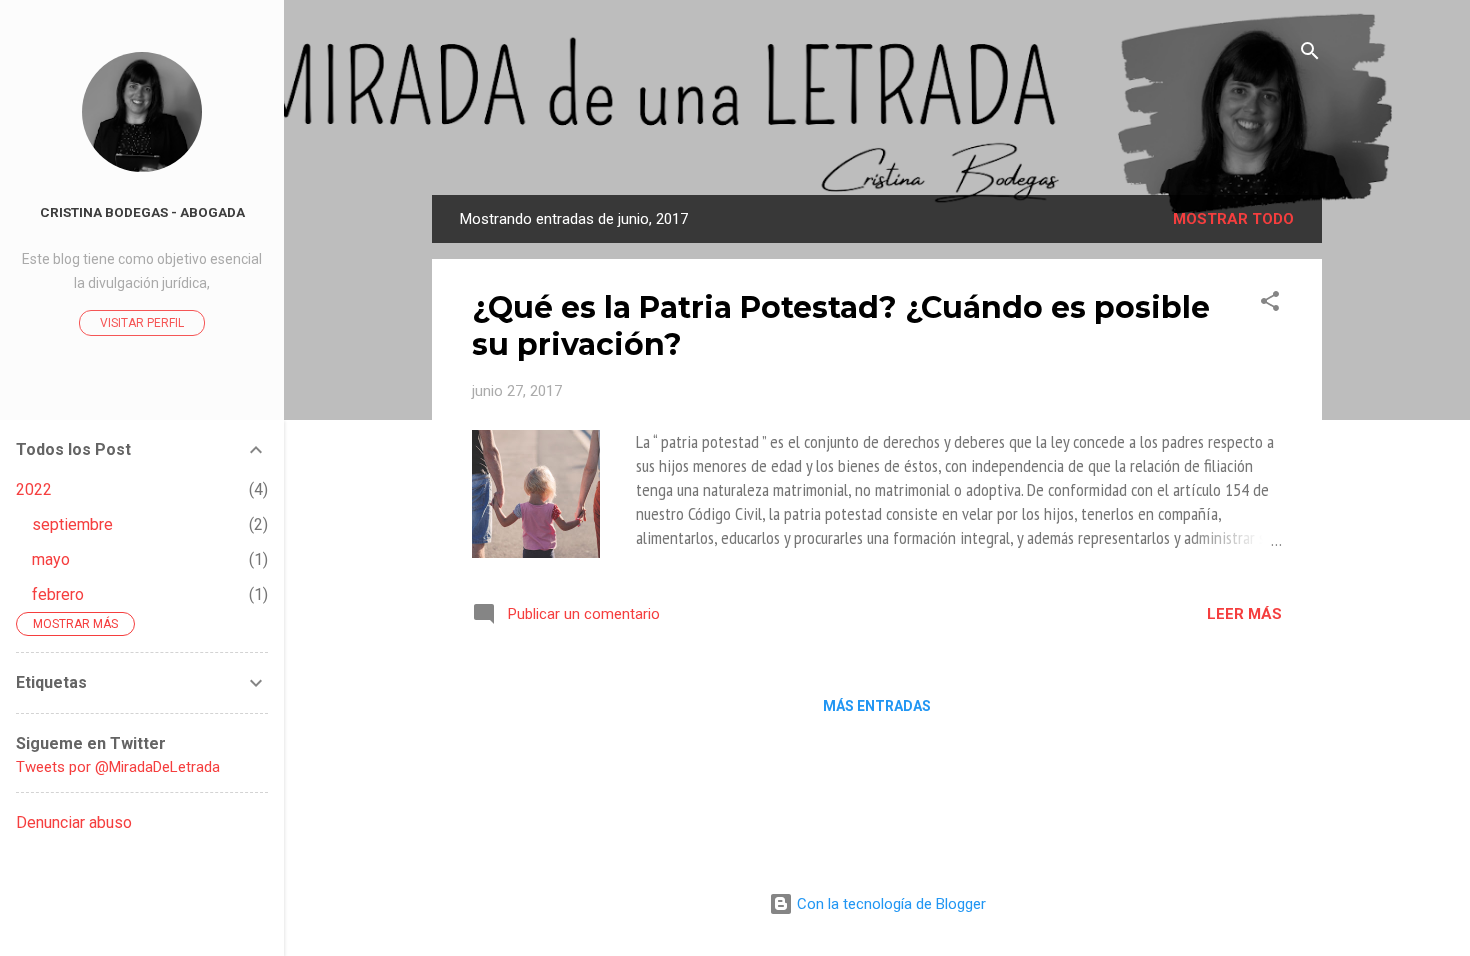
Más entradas (877, 706)
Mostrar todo (1233, 219)
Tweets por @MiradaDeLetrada (118, 767)
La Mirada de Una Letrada (877, 136)
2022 (34, 489)
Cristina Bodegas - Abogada (142, 212)
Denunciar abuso (74, 822)
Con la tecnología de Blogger (889, 904)
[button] (1270, 304)
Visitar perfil (142, 323)
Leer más (1244, 614)
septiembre (72, 524)
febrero (58, 594)
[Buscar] (1310, 54)
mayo (51, 559)
